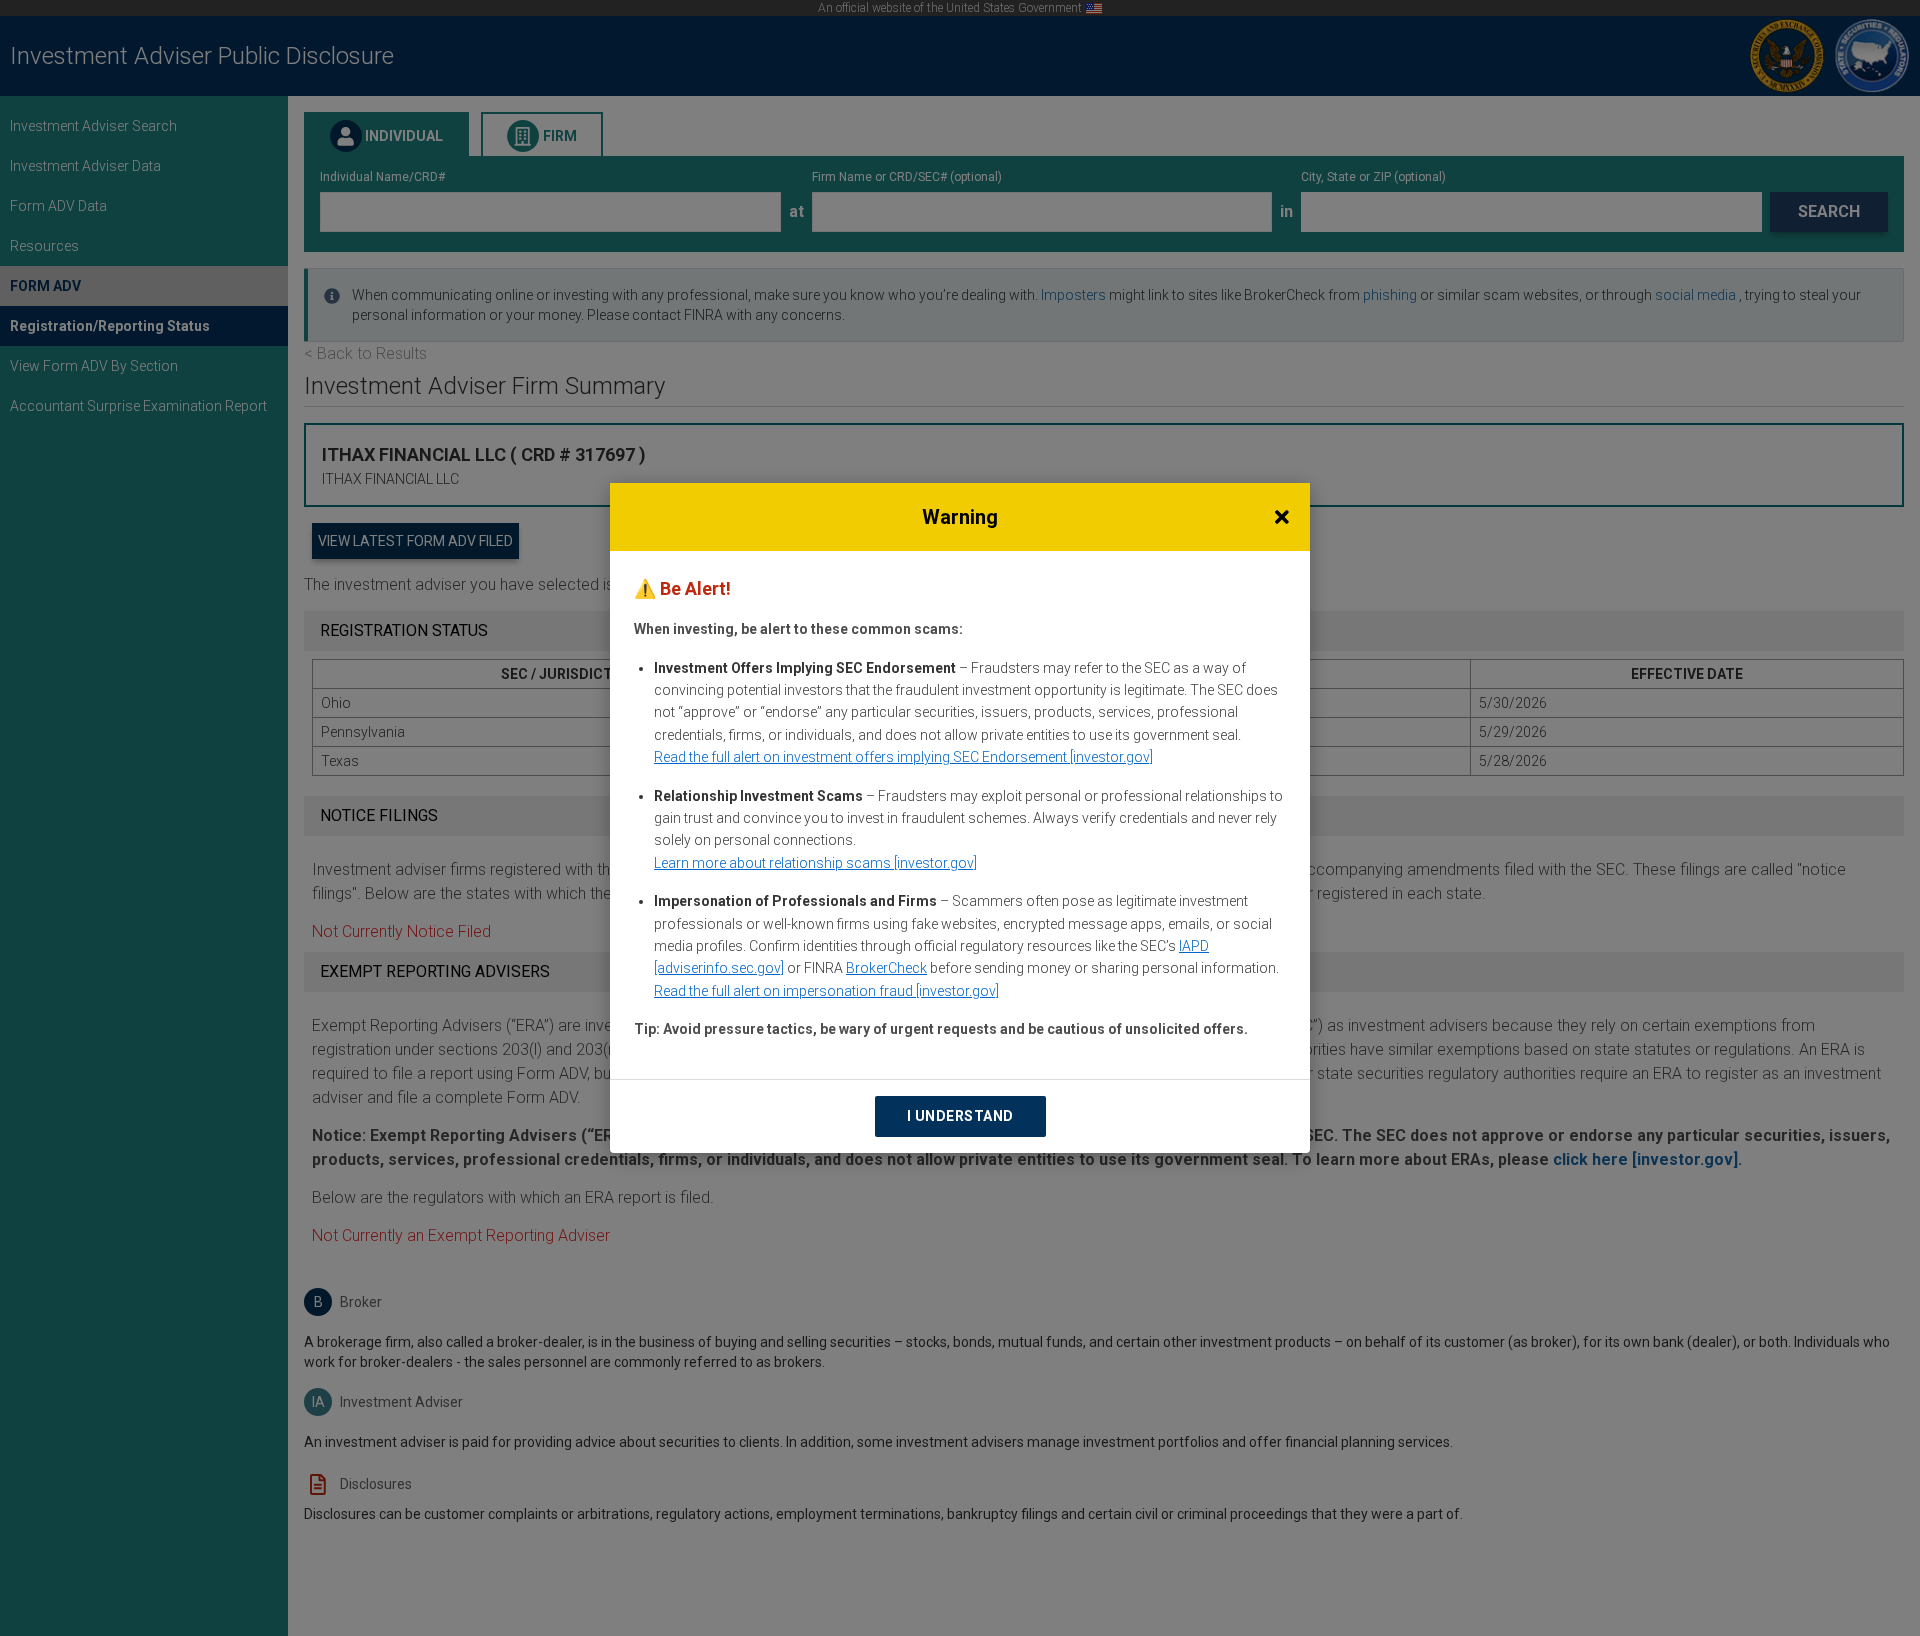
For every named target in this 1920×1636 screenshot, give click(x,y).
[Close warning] (1282, 517)
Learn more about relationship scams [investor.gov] (815, 863)
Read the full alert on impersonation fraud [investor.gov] (826, 991)
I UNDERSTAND (960, 1116)
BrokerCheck (886, 968)
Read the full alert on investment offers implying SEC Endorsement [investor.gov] (903, 757)
